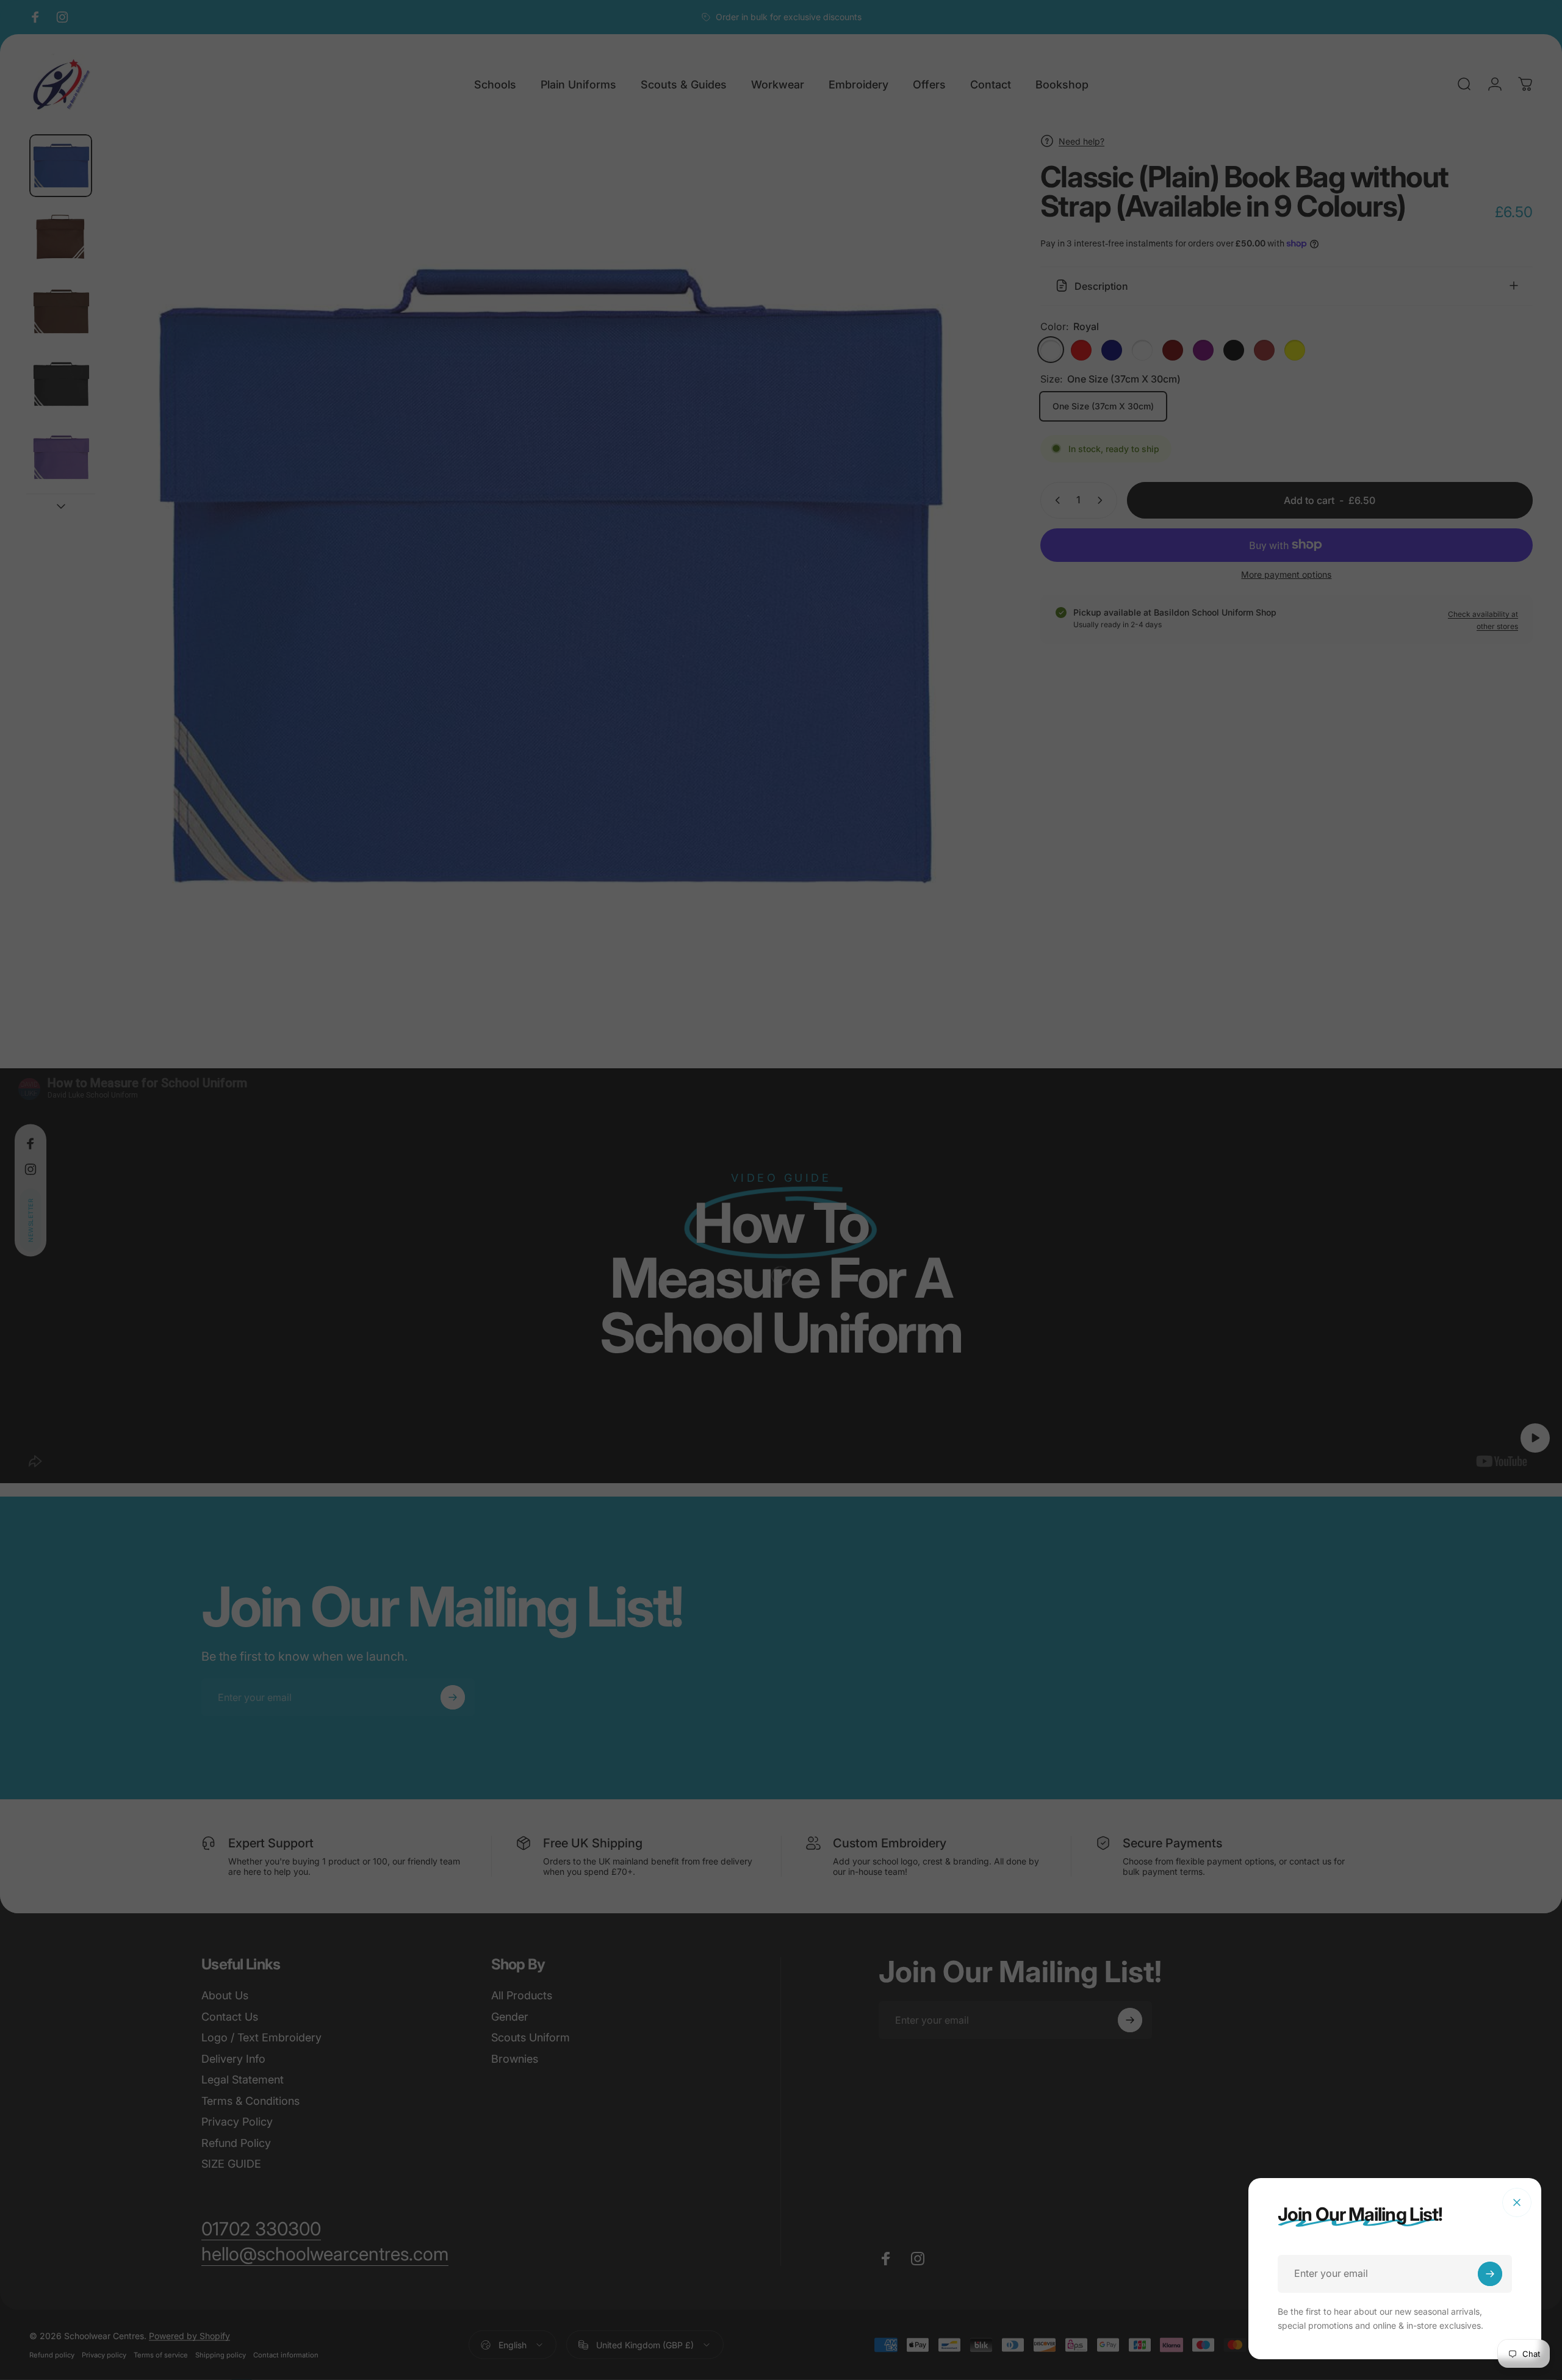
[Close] (1517, 2202)
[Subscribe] (1490, 2274)
